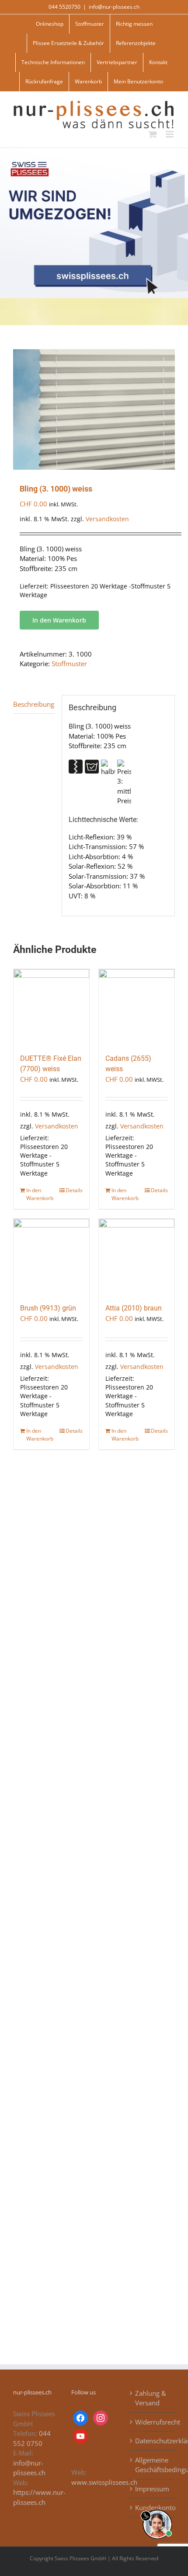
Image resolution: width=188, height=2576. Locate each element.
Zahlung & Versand (151, 2398)
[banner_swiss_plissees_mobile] (94, 151)
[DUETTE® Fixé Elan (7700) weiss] (51, 1007)
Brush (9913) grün (48, 1308)
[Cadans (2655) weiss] (137, 1007)
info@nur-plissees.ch (114, 7)
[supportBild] (157, 2508)
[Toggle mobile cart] (153, 134)
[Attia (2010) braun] (137, 1257)
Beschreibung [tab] (34, 704)
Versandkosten (107, 519)
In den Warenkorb (59, 620)
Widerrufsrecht (153, 2422)
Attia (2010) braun (134, 1308)
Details (74, 1190)
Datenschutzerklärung (153, 2441)
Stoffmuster (69, 664)
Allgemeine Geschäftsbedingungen (153, 2465)
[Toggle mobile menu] (170, 134)
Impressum (152, 2489)
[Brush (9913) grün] (51, 1257)
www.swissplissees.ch (104, 2482)
